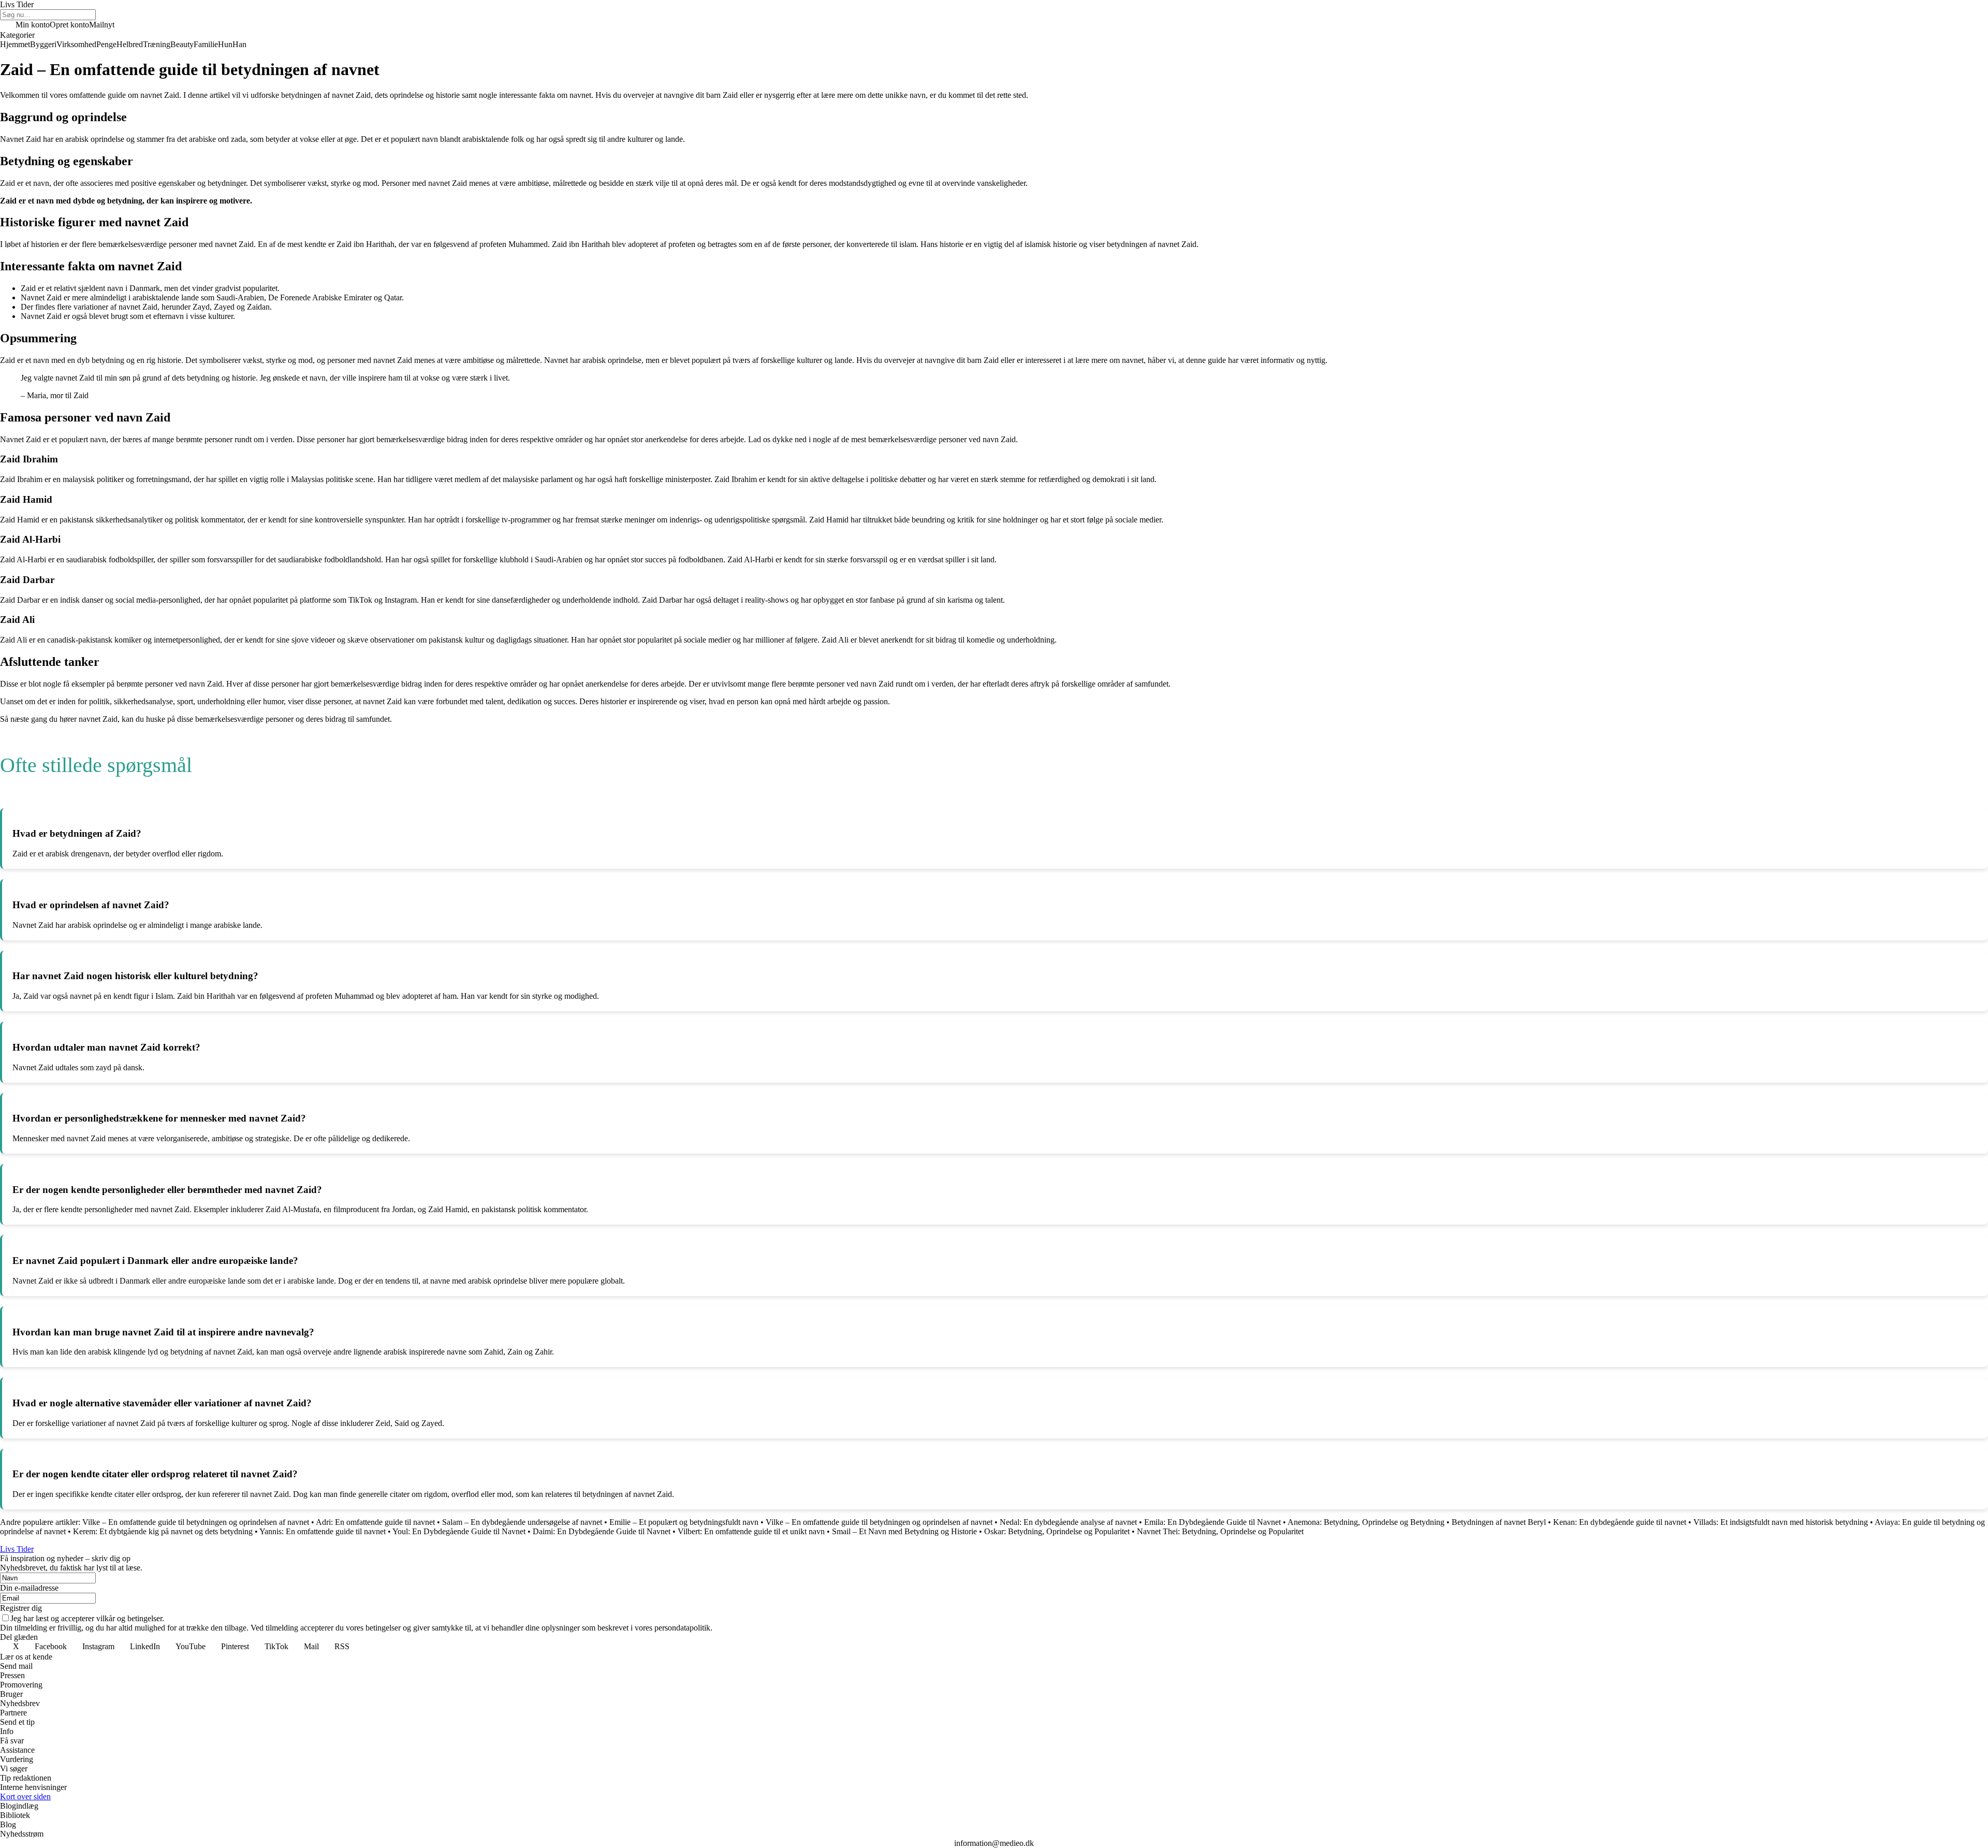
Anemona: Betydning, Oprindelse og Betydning (1366, 1522)
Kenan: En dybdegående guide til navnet (1620, 1522)
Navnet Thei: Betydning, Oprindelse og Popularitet (1220, 1531)
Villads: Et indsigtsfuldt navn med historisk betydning (1781, 1522)
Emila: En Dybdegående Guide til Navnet (1212, 1522)
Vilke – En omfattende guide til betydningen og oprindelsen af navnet (196, 1522)
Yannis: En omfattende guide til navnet (323, 1531)
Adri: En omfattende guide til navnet (375, 1522)
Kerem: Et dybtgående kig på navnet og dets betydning (163, 1531)
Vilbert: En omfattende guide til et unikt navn (751, 1531)
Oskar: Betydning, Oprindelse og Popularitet (1057, 1531)
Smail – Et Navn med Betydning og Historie (904, 1531)
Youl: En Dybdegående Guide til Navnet (459, 1531)
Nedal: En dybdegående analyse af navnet (1068, 1522)
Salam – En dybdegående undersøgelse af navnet (522, 1522)
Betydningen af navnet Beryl (1499, 1522)
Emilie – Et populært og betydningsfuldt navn (684, 1522)
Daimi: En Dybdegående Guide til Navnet (602, 1531)
